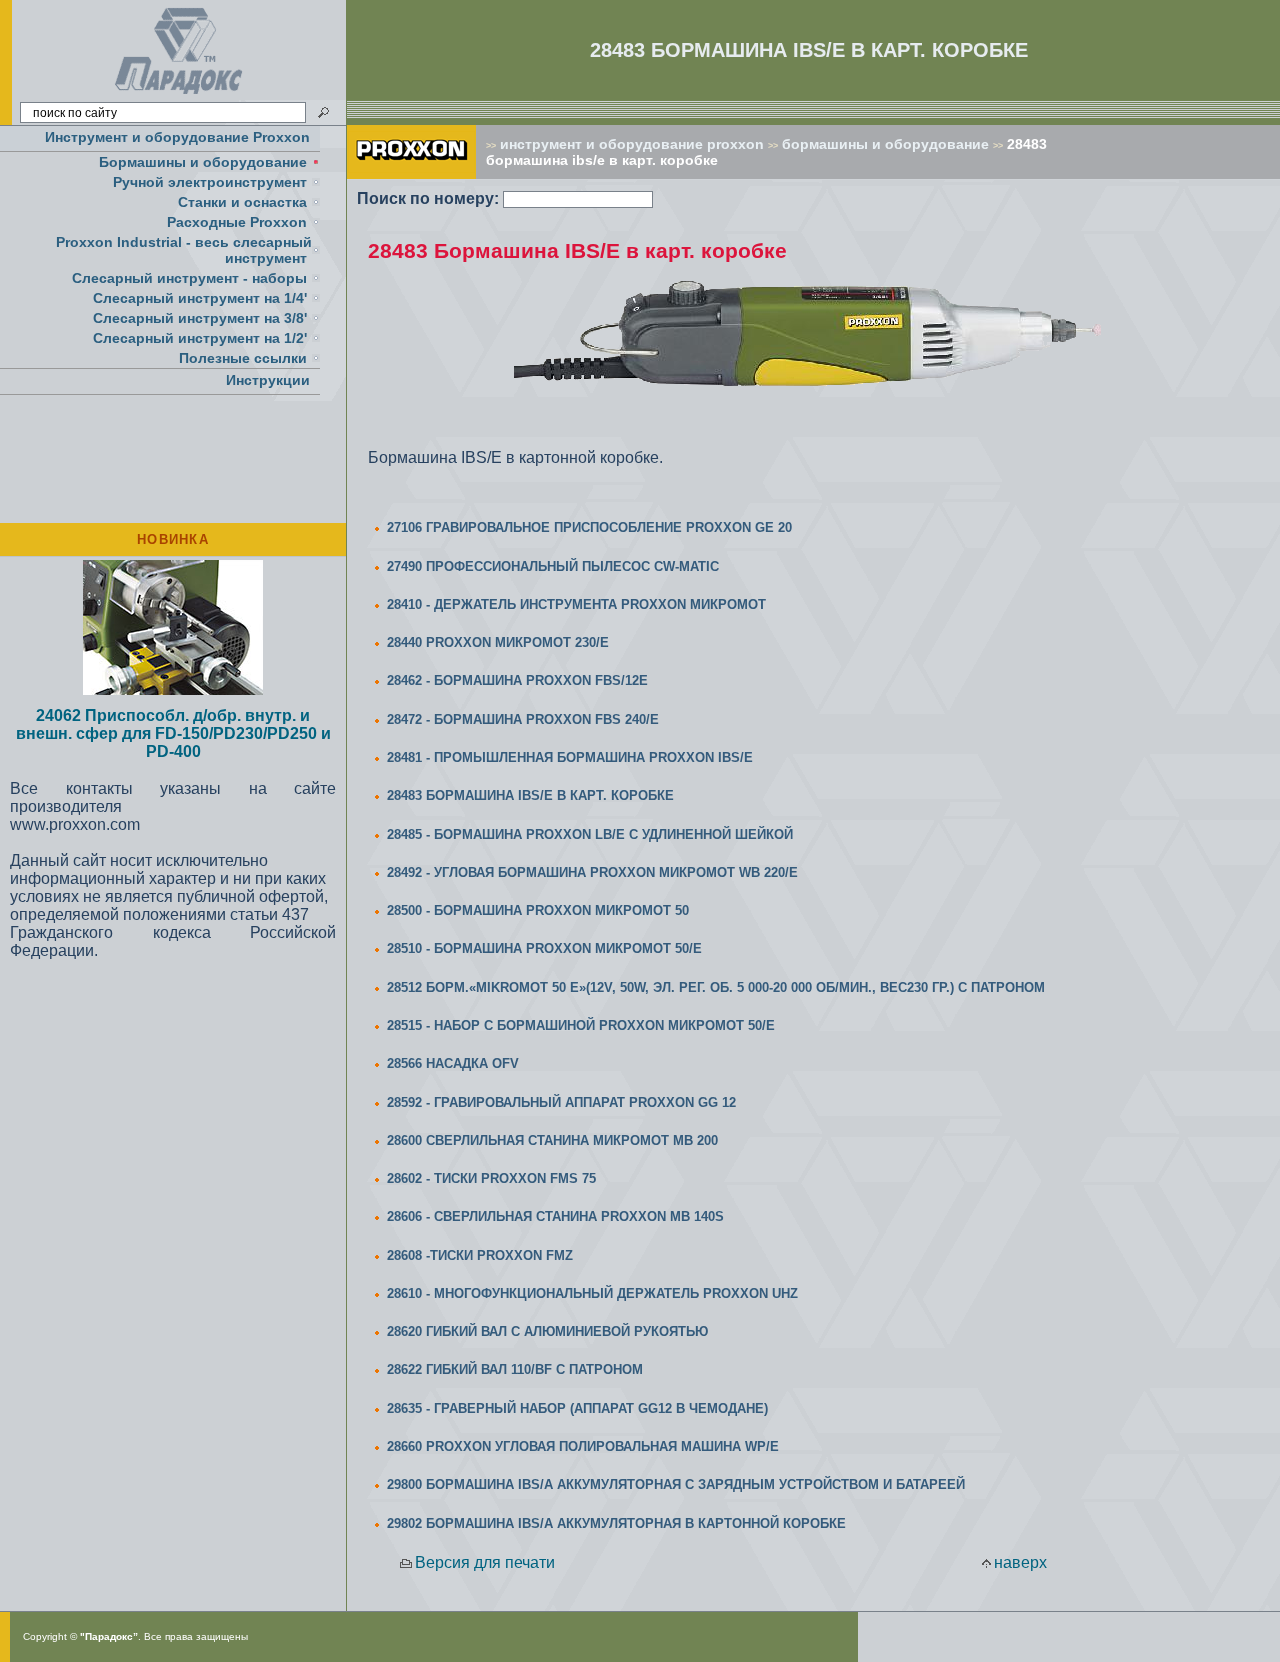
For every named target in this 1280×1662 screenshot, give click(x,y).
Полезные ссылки (243, 358)
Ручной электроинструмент (210, 182)
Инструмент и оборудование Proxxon (177, 137)
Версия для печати (485, 1562)
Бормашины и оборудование (203, 162)
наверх (1020, 1562)
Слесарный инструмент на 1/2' (200, 338)
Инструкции (268, 380)
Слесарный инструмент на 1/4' (200, 298)
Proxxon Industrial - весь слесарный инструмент (184, 250)
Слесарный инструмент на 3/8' (200, 318)
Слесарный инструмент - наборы (189, 278)
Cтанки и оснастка (242, 202)
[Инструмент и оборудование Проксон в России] (179, 94)
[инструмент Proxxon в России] (411, 173)
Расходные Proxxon (237, 222)
